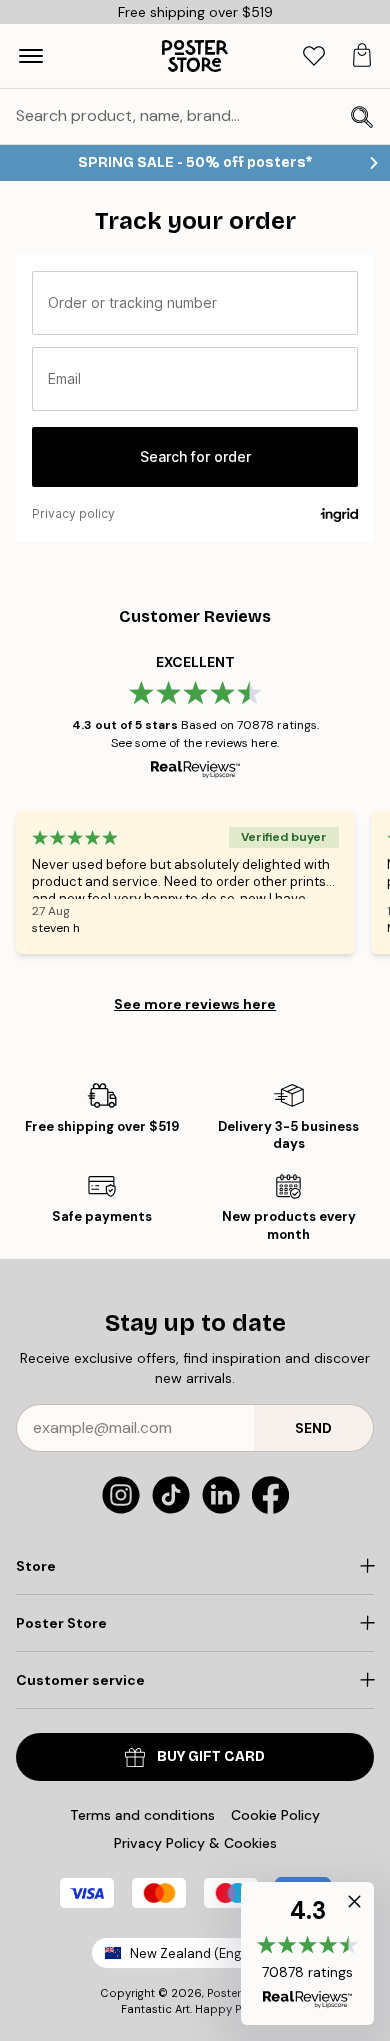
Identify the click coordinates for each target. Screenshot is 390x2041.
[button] (307, 1953)
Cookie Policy (275, 1815)
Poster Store (240, 1993)
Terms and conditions (142, 1815)
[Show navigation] (31, 56)
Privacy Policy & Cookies (195, 1843)
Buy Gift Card (211, 1756)
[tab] (314, 56)
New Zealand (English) (199, 1953)
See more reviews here (195, 1004)
